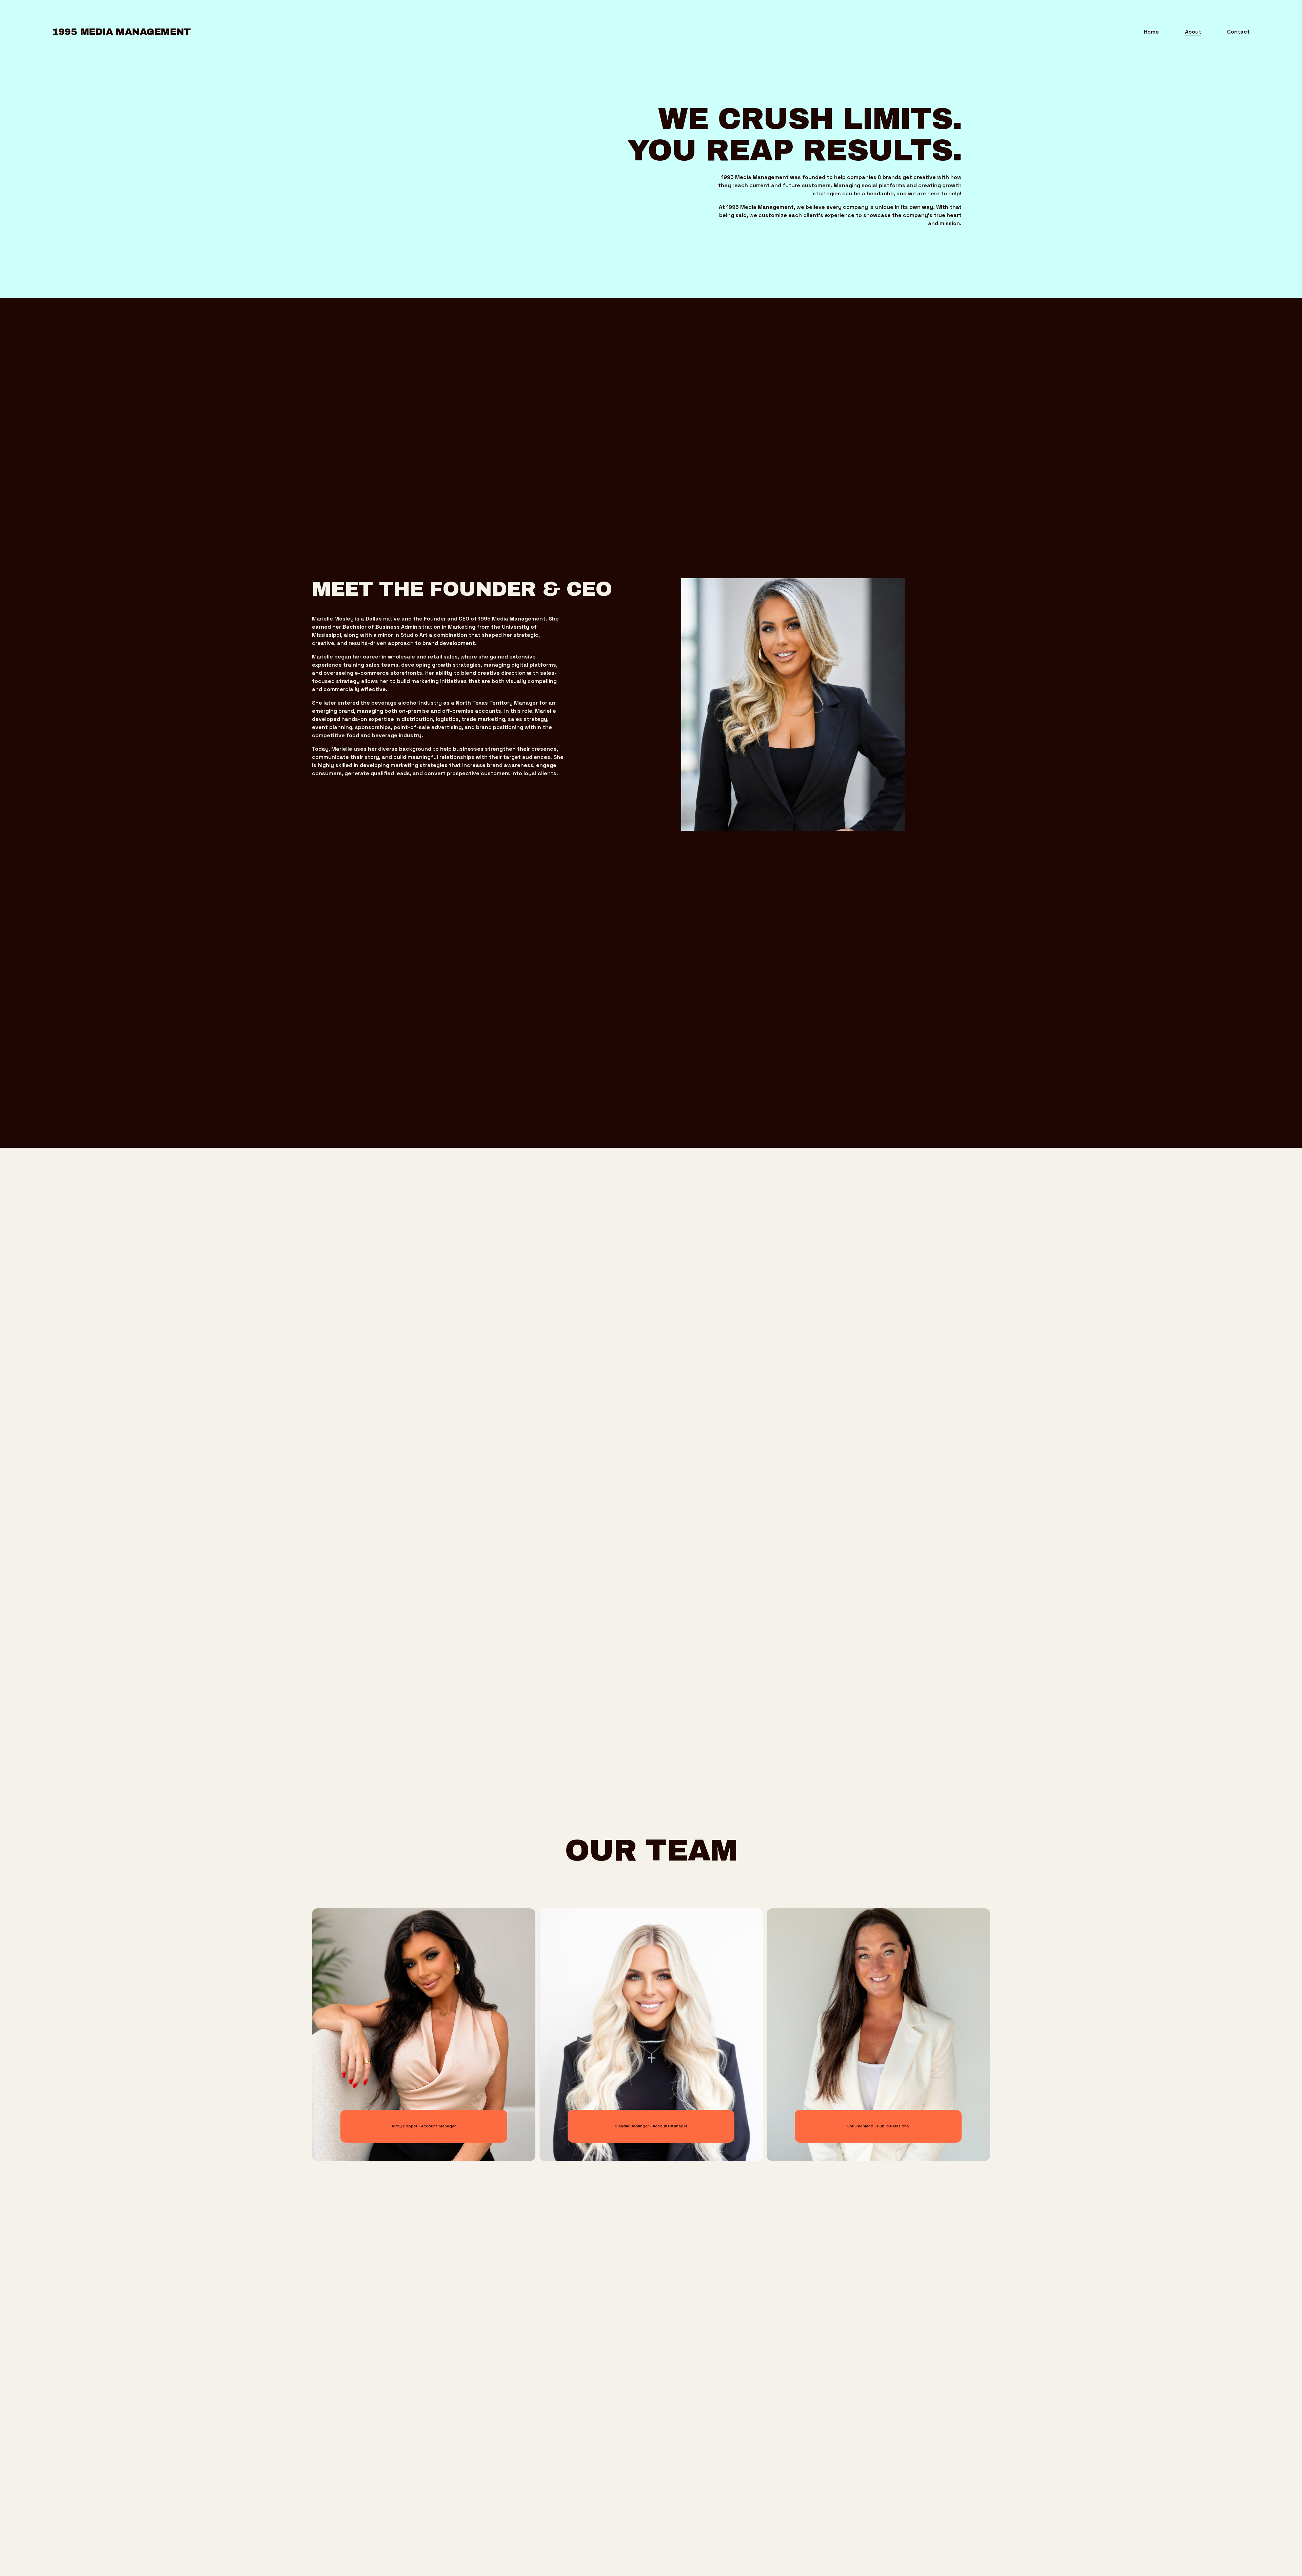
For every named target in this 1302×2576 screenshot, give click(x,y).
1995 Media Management (122, 32)
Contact (1238, 32)
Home (1151, 32)
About (1193, 32)
